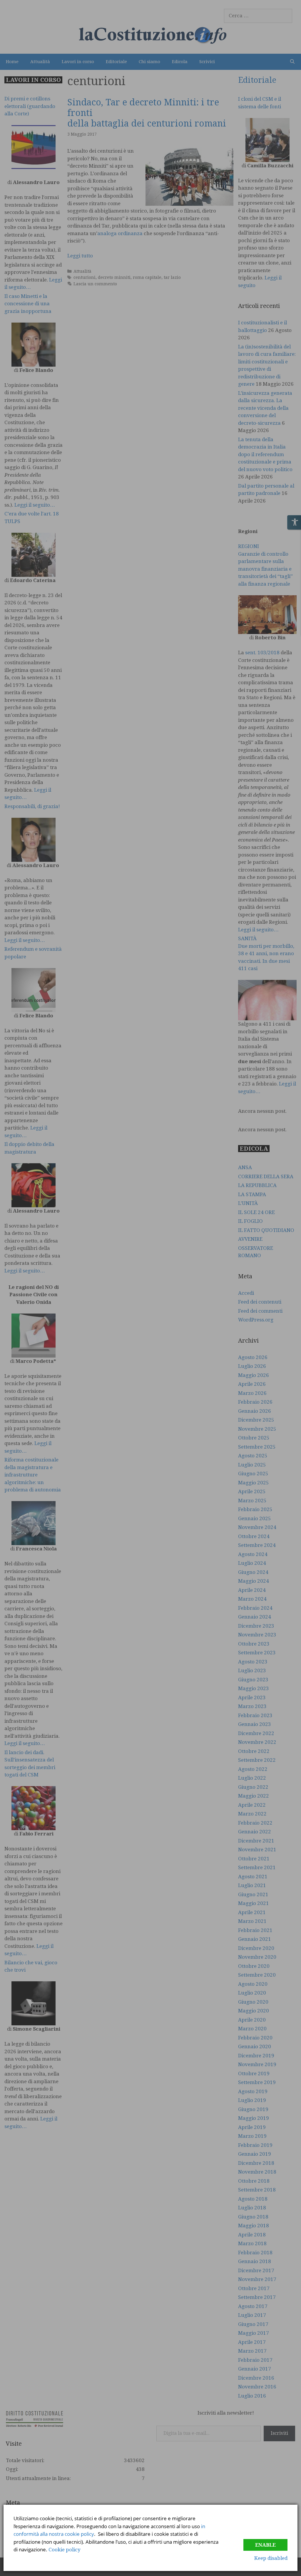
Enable (265, 2545)
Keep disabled (271, 2558)
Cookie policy (65, 2550)
